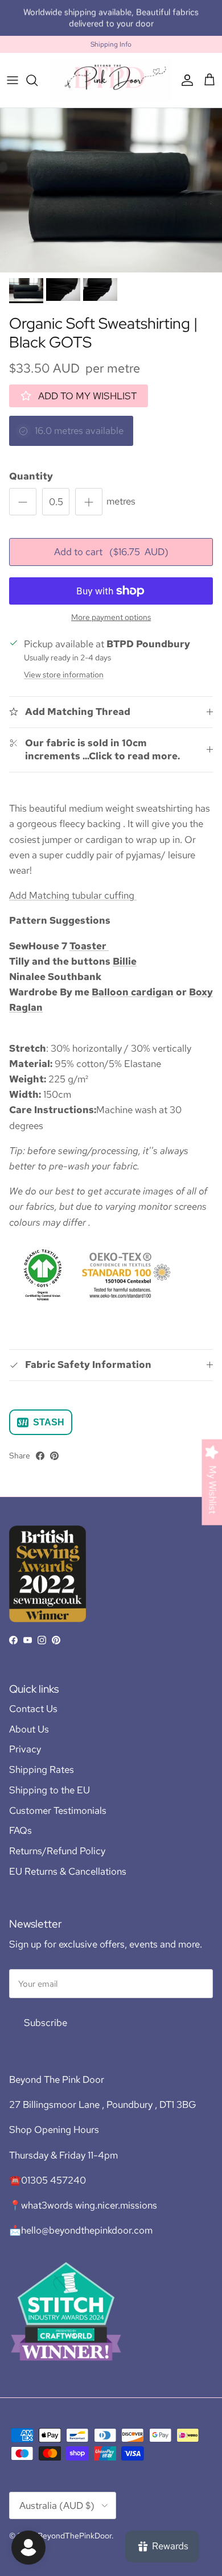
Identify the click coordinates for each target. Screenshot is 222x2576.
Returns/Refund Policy (57, 1851)
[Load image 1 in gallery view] (111, 190)
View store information (64, 675)
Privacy (25, 1749)
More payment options (111, 617)
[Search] (38, 80)
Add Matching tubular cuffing (73, 895)
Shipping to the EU (50, 1790)
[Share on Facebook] (40, 1456)
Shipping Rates (42, 1769)
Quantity (31, 476)
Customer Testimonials (58, 1810)
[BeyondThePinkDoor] (111, 80)
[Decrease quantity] (23, 502)
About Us (29, 1729)
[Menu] (13, 80)
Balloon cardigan (133, 992)
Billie (125, 961)
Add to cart (111, 552)
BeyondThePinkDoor (75, 2536)
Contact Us (33, 1709)
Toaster (89, 946)
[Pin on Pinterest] (54, 1456)
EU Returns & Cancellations (68, 1871)
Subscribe (46, 2023)
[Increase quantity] (89, 502)
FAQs (20, 1830)
